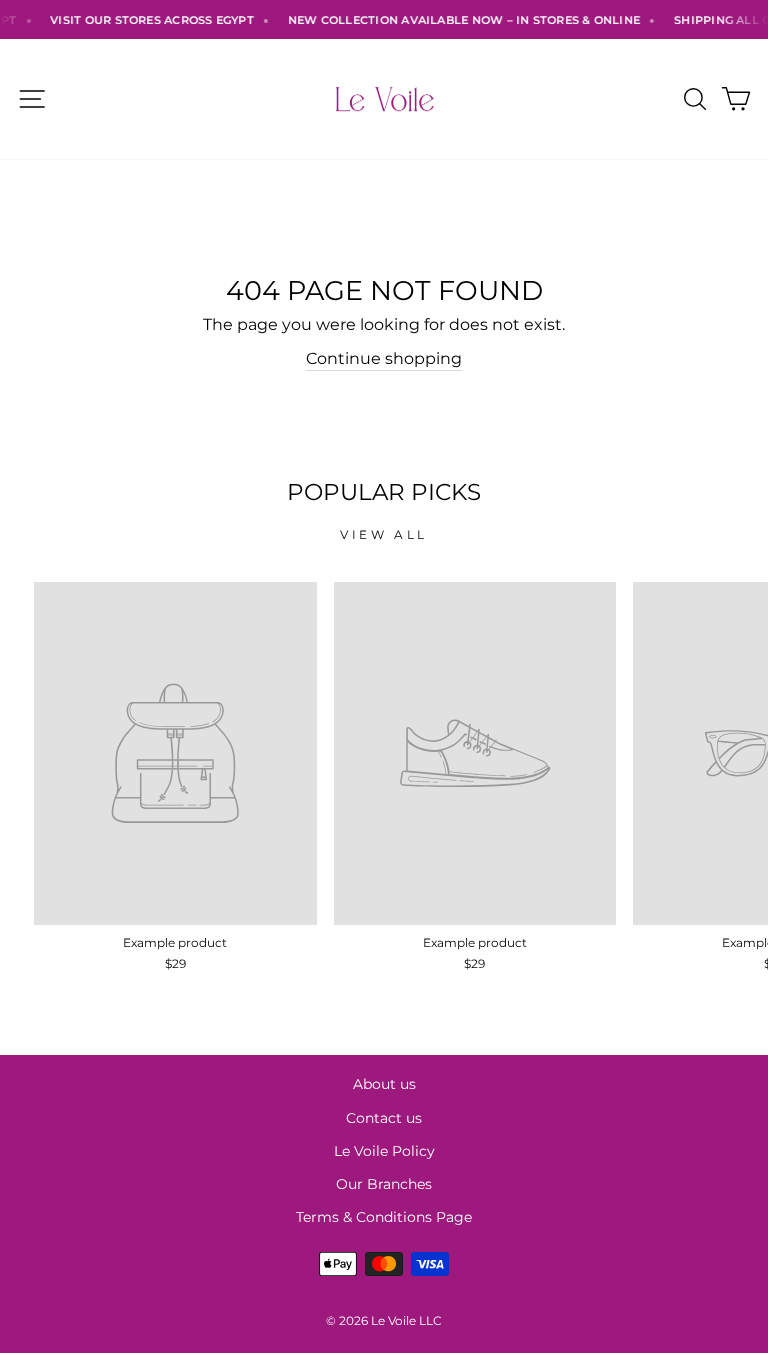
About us (384, 1084)
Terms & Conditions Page (384, 1217)
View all (384, 534)
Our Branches (384, 1184)
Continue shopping (384, 358)
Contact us (384, 1118)
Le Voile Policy (384, 1151)
